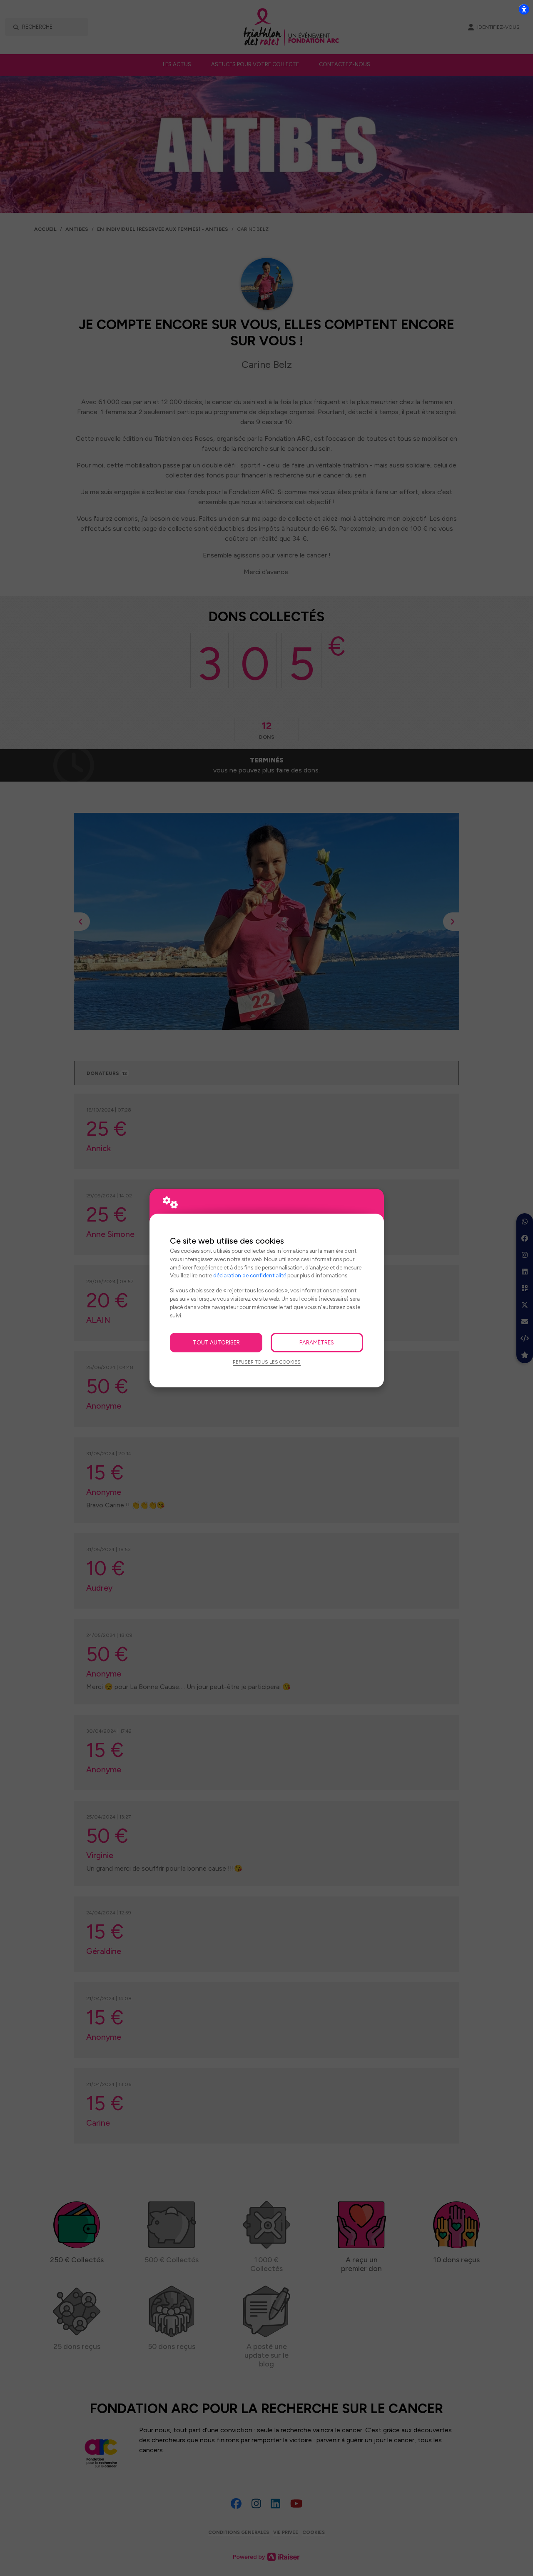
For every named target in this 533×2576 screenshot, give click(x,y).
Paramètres (317, 1342)
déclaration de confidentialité (250, 1275)
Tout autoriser (216, 1342)
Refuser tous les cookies (267, 1362)
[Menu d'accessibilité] (524, 9)
